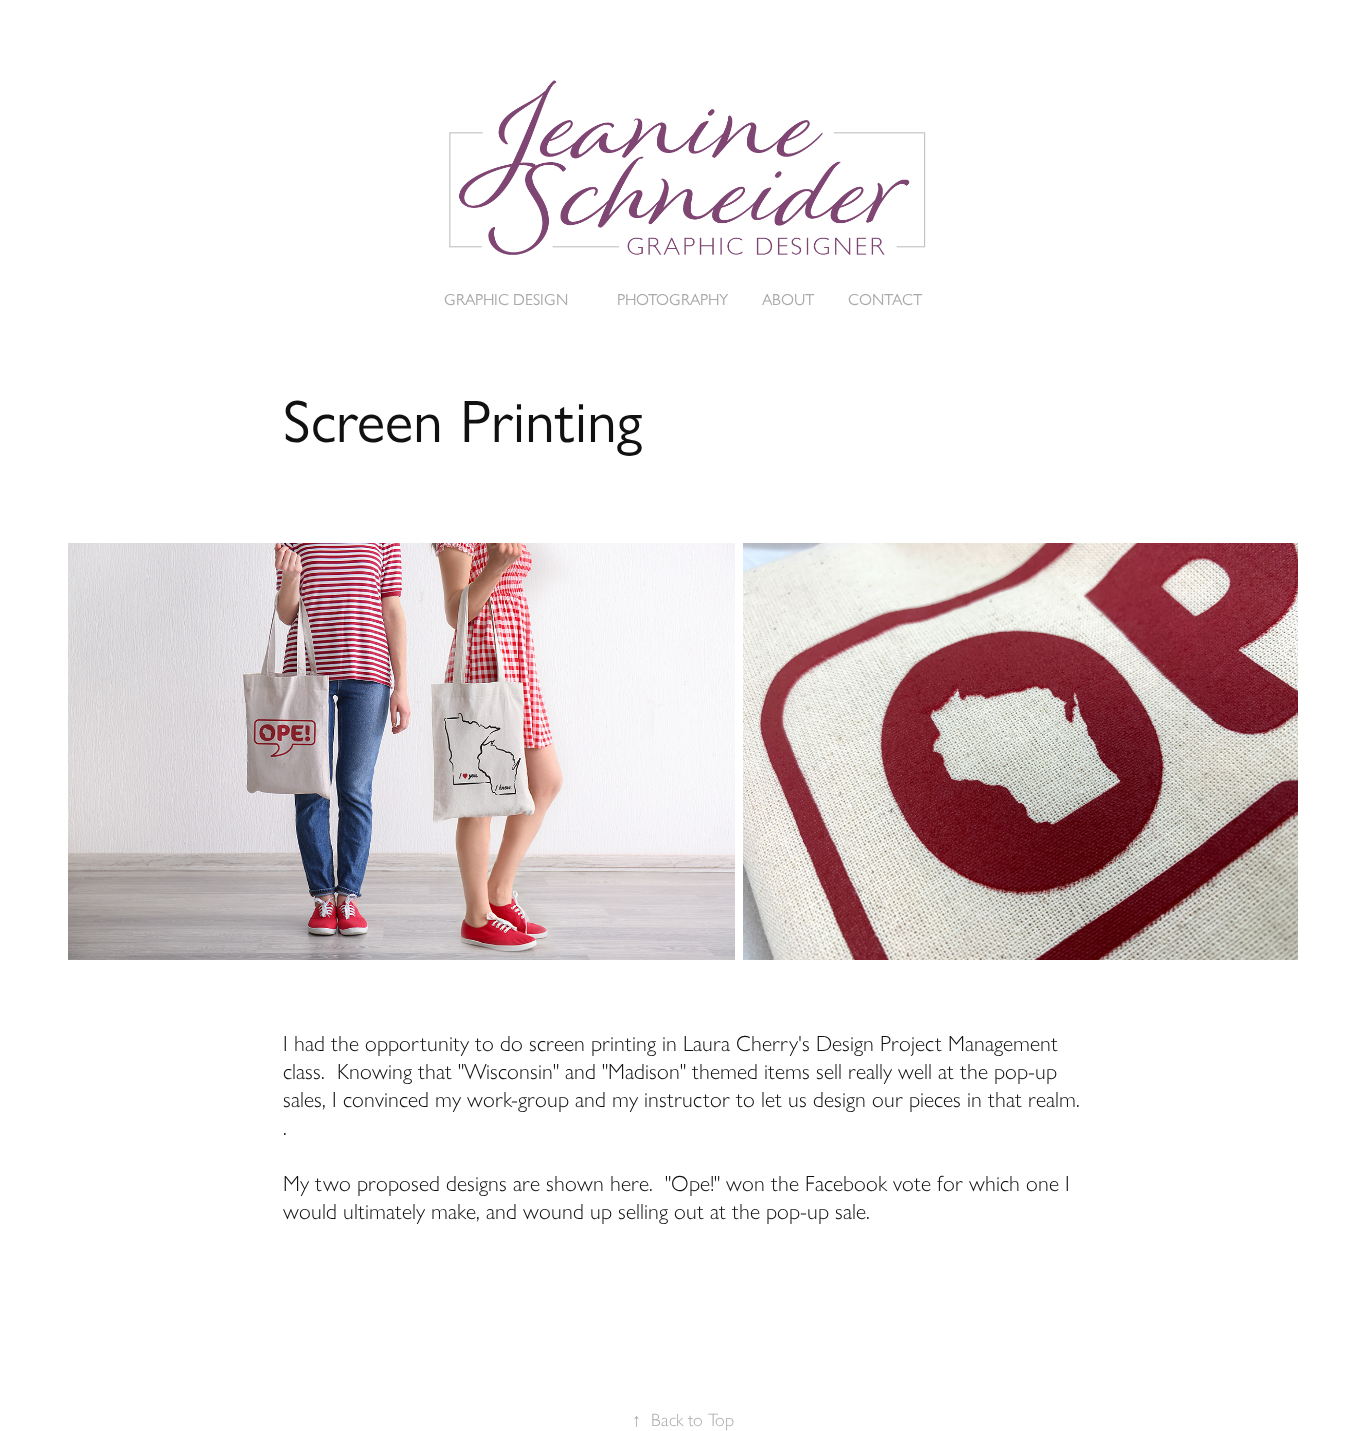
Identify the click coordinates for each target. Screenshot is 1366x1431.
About (788, 299)
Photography (672, 299)
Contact (885, 299)
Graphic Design (506, 299)
